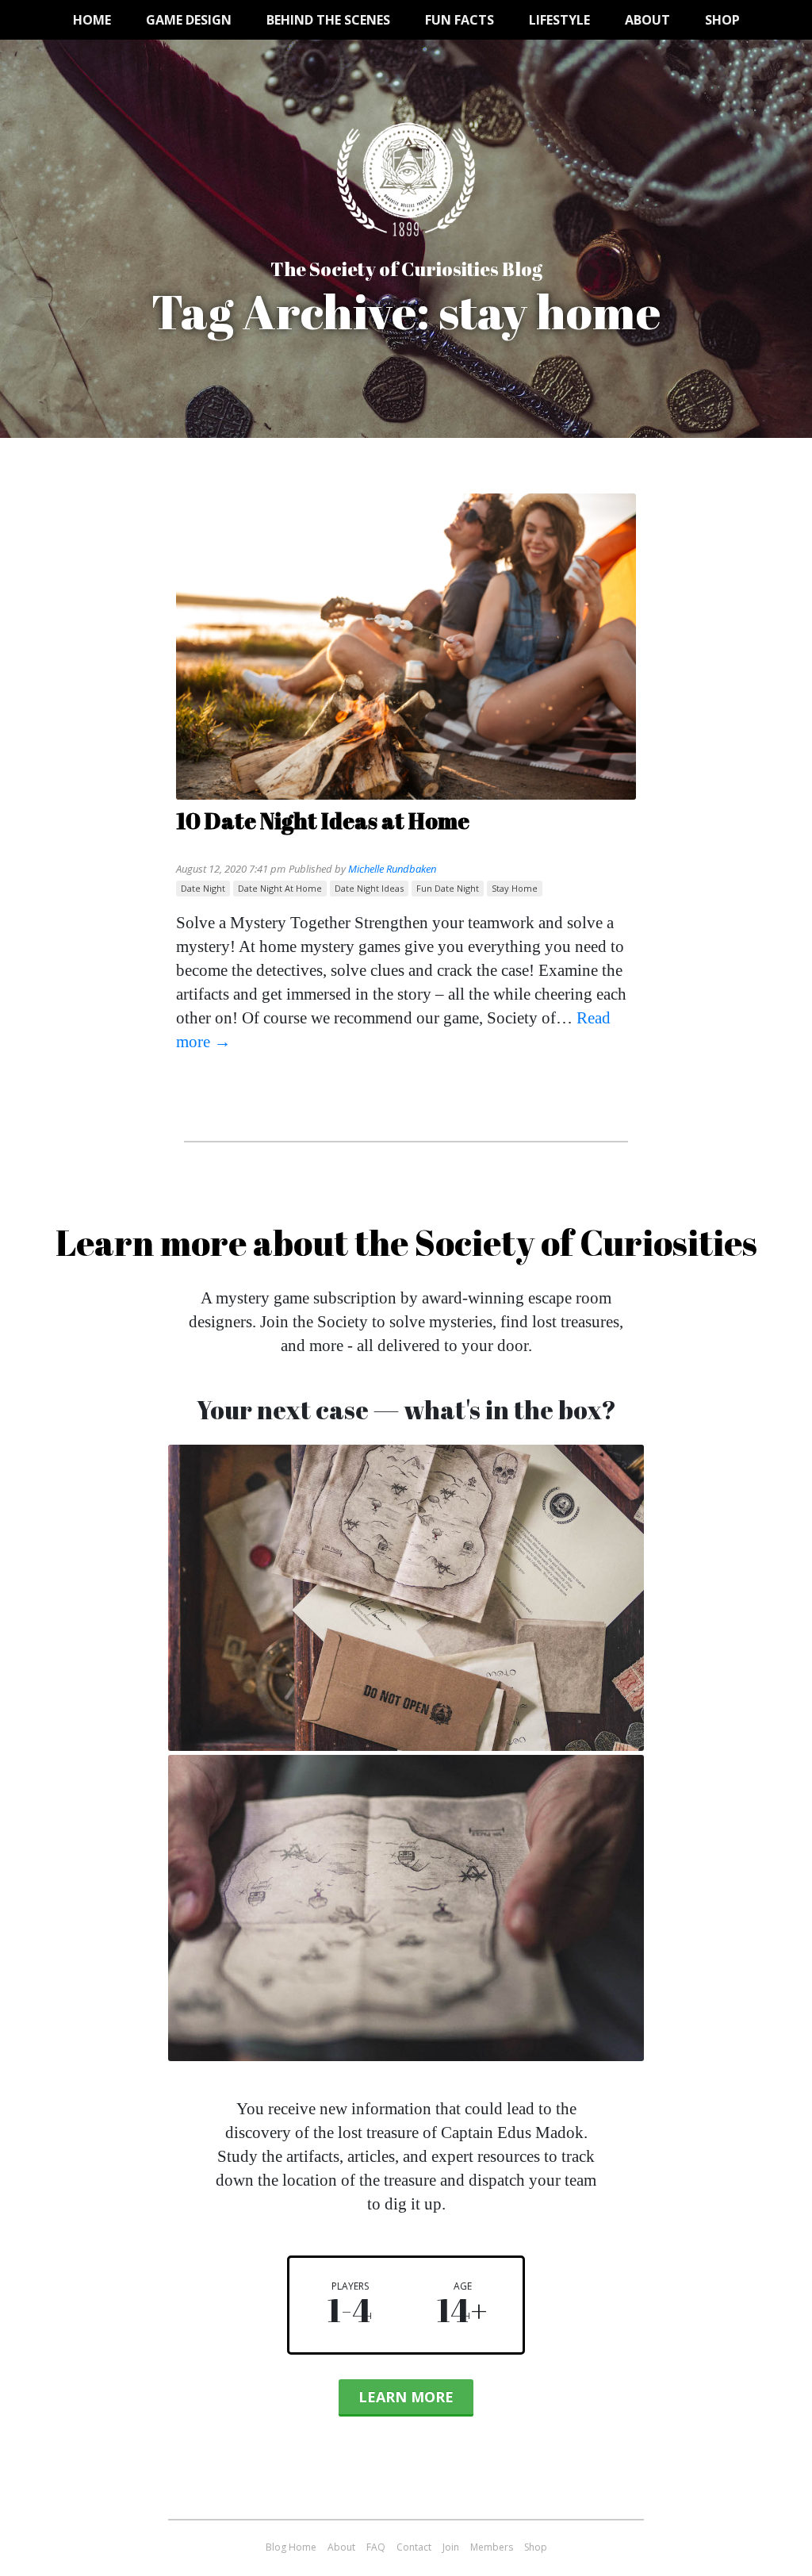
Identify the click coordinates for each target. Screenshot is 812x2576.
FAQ (376, 2547)
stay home (515, 888)
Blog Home (291, 2547)
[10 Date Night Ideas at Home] (406, 649)
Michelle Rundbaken (392, 869)
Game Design (189, 20)
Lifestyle (559, 20)
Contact (414, 2547)
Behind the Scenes (328, 20)
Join (451, 2547)
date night (203, 888)
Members (492, 2547)
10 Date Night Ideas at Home (323, 820)
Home (92, 20)
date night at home (280, 888)
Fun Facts (460, 20)
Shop (722, 20)
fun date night (448, 888)
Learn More (406, 2397)
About (647, 20)
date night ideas (369, 888)
